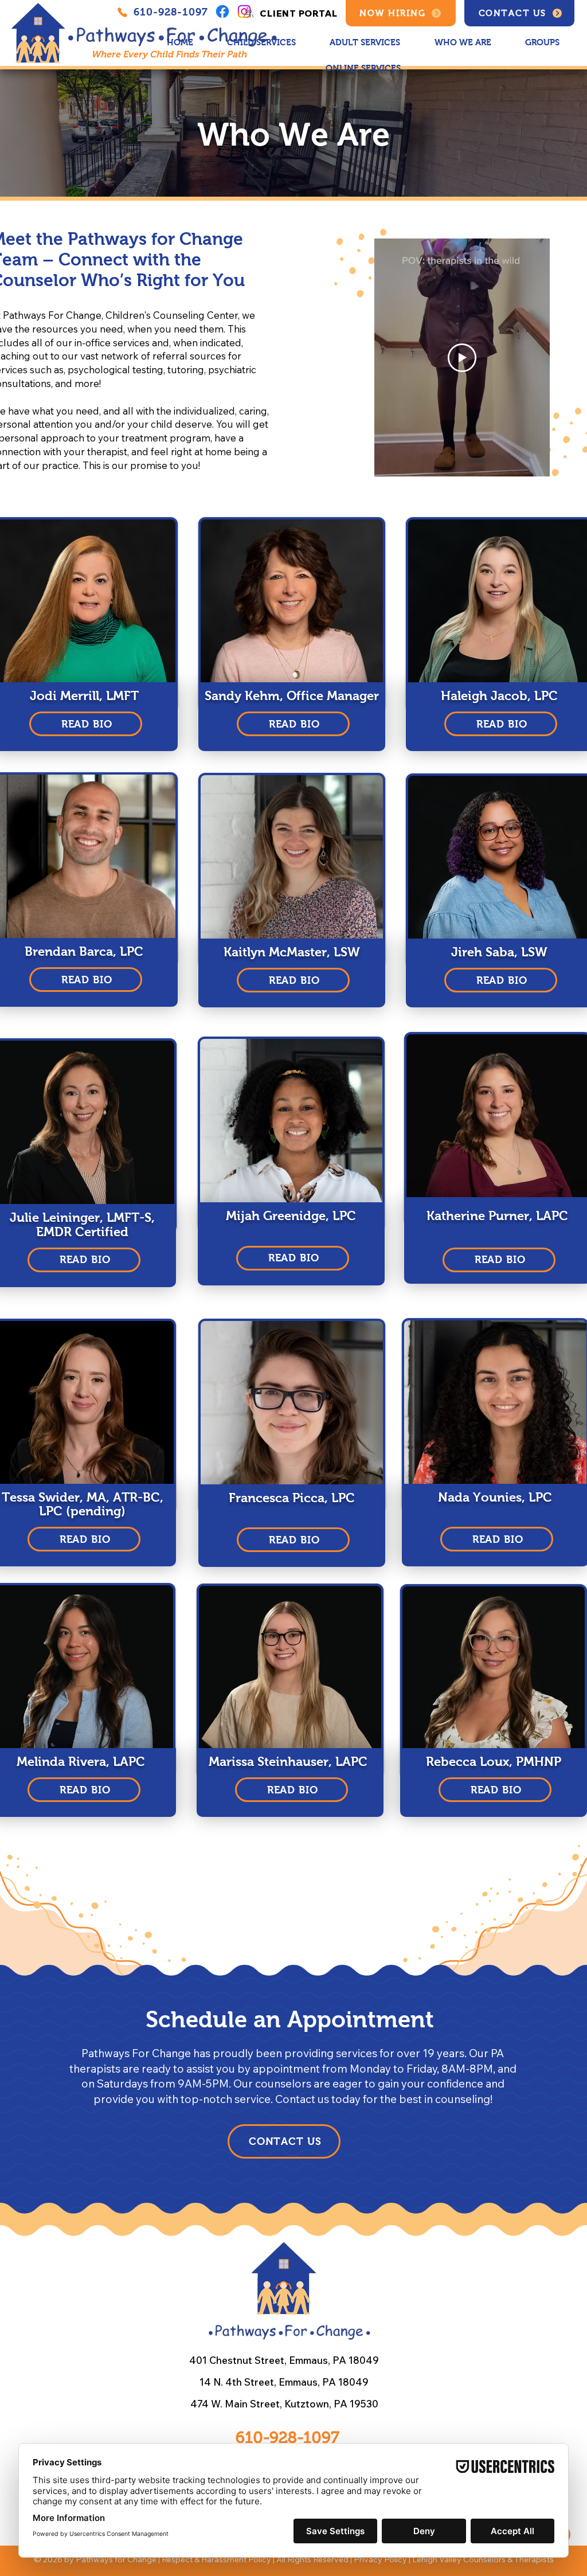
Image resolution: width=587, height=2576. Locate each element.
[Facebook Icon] (222, 11)
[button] (463, 43)
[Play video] (462, 358)
